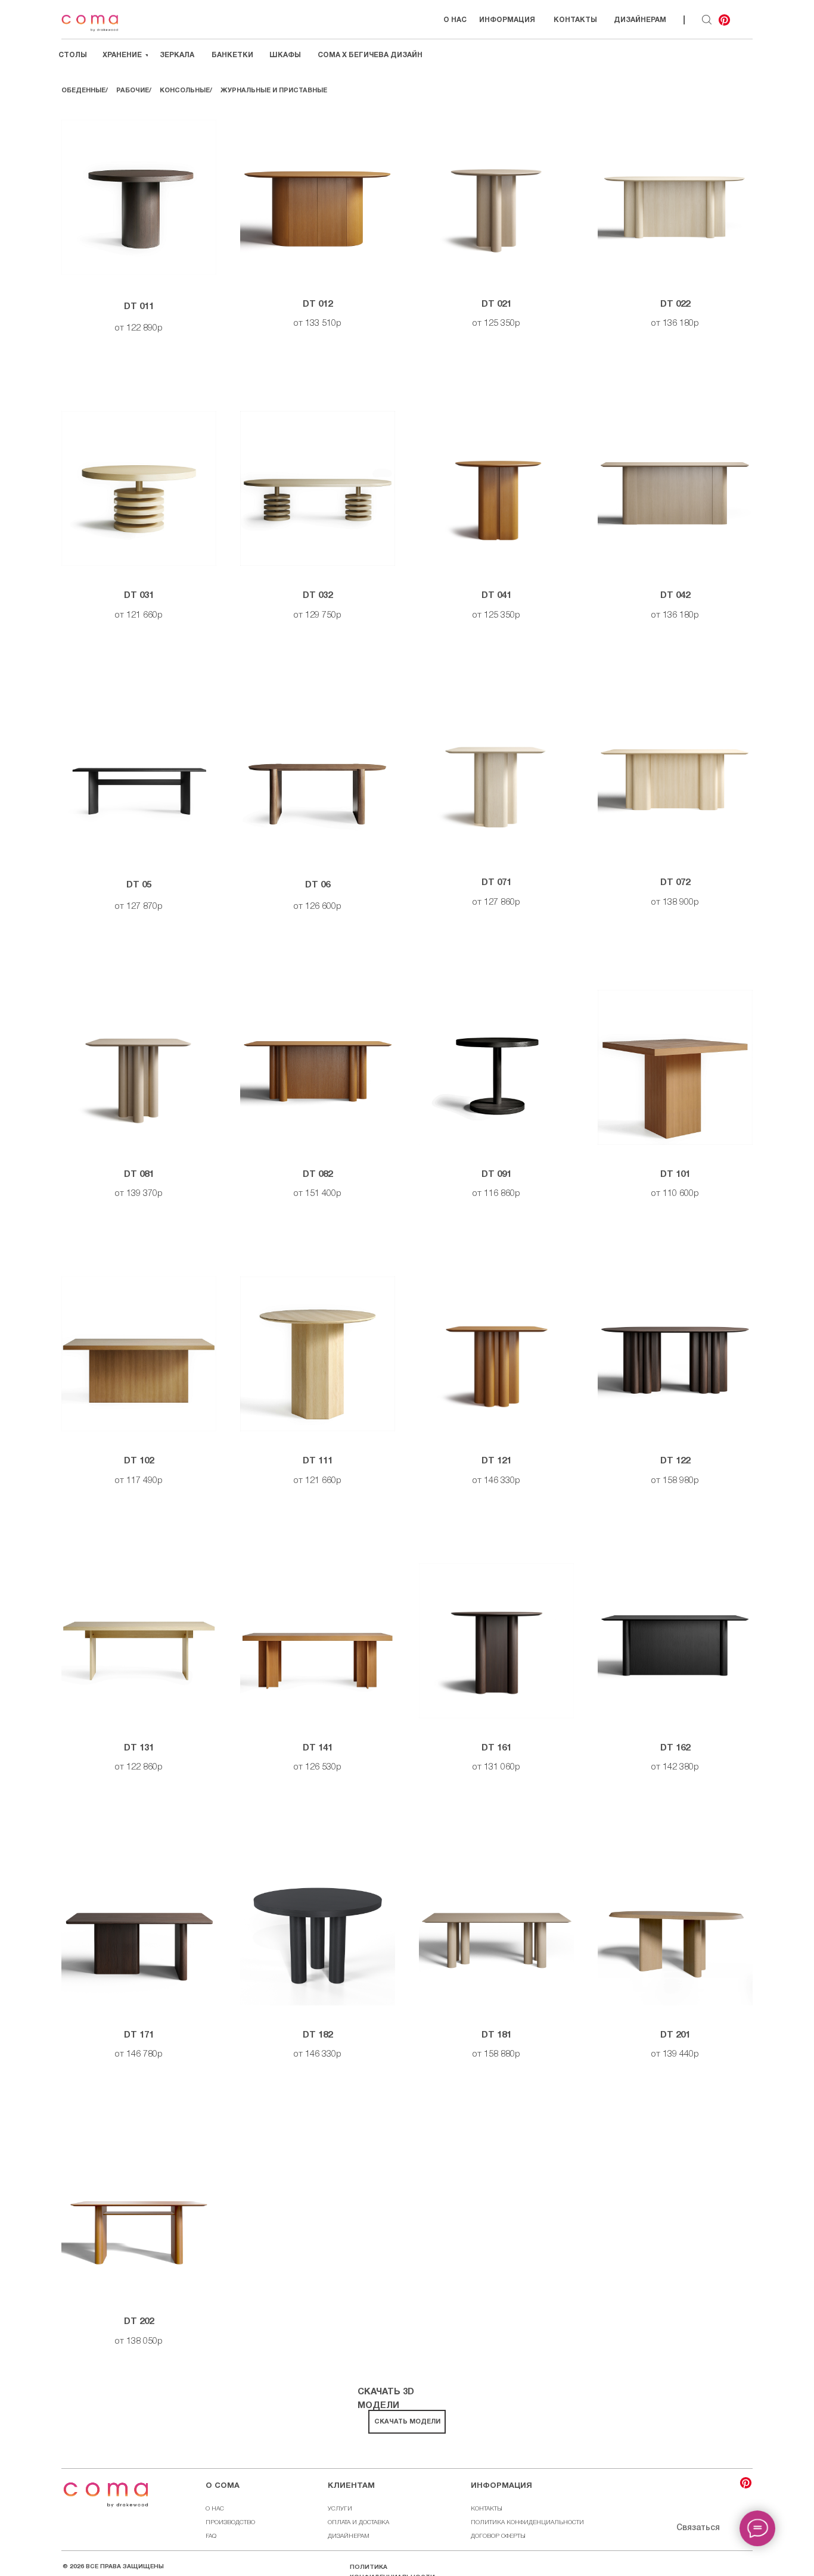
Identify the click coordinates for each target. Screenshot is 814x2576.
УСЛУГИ (340, 2509)
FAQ (211, 2536)
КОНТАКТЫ (487, 2509)
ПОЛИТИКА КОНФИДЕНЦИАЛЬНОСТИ (527, 2523)
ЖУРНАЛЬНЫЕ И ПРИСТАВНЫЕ (274, 91)
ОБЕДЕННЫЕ (83, 91)
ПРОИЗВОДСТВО (230, 2523)
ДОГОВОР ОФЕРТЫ (498, 2536)
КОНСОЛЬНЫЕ (185, 91)
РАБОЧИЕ (133, 91)
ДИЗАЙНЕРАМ (349, 2536)
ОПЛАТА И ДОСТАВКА (358, 2523)
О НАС (215, 2509)
